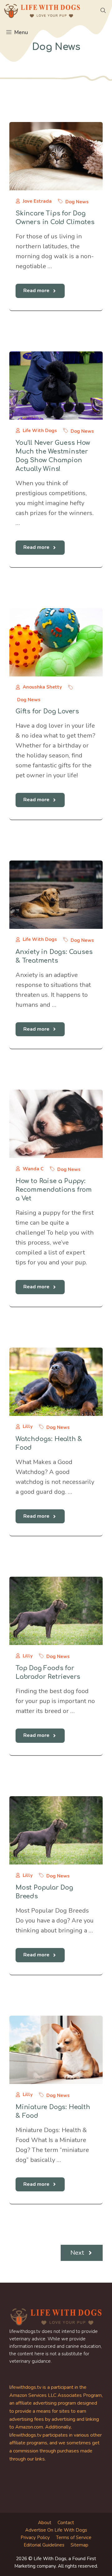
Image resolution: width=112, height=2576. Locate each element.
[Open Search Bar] (103, 11)
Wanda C (33, 1169)
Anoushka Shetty (42, 687)
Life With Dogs (40, 431)
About (45, 2523)
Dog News (77, 202)
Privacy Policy (35, 2538)
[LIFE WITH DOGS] (42, 11)
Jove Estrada (37, 201)
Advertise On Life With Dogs (56, 2530)
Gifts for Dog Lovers (47, 711)
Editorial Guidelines (44, 2545)
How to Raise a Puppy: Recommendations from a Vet (54, 1190)
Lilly (28, 1426)
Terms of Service (74, 2538)
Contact (66, 2523)
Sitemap (79, 2545)
